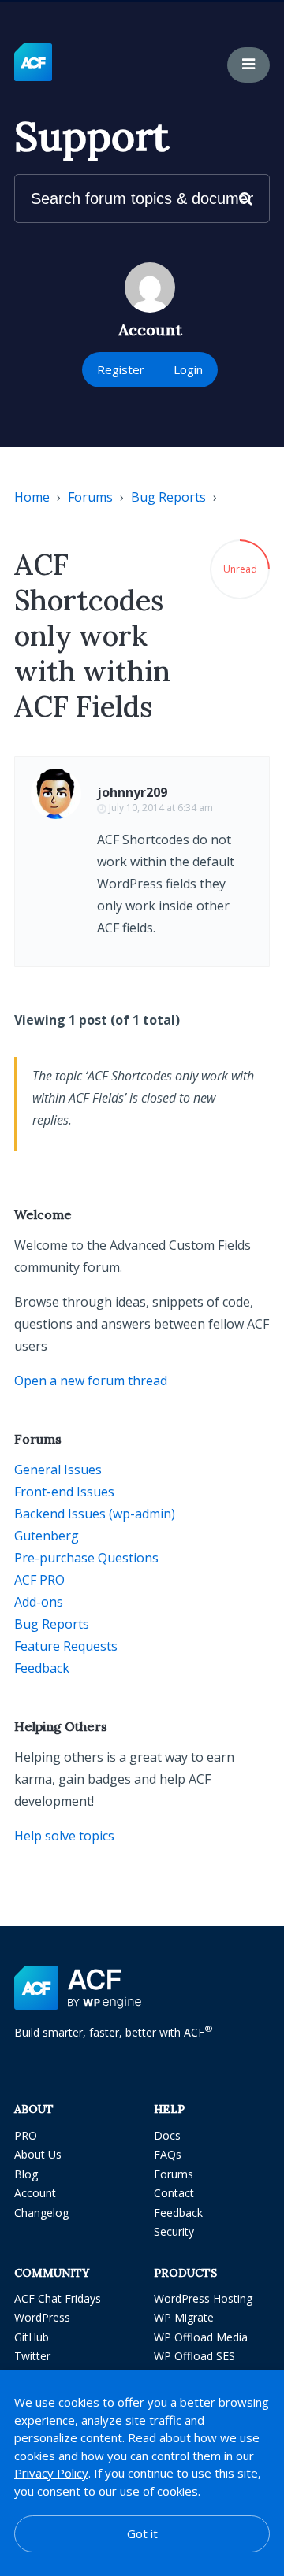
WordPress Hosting (203, 2298)
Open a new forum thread (91, 1381)
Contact (174, 2193)
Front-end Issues (64, 1492)
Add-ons (39, 1602)
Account (35, 2193)
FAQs (168, 2154)
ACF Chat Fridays (58, 2298)
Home (32, 497)
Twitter (32, 2356)
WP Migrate (184, 2317)
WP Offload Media (201, 2337)
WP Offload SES (194, 2356)
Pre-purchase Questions (86, 1558)
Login (188, 369)
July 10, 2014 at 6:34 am (161, 808)
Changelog (41, 2213)
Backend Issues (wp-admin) (95, 1514)
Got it (142, 2533)
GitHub (32, 2337)
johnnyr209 (132, 792)
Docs (167, 2135)
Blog (26, 2174)
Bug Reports (168, 497)
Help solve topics (64, 1836)
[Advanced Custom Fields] (33, 63)
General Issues (58, 1470)
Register (121, 369)
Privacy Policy (51, 2473)
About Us (38, 2154)
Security (174, 2231)
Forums (90, 497)
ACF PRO (39, 1580)
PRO (26, 2135)
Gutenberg (47, 1536)
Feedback (42, 1668)
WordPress (42, 2317)
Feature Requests (66, 1646)
